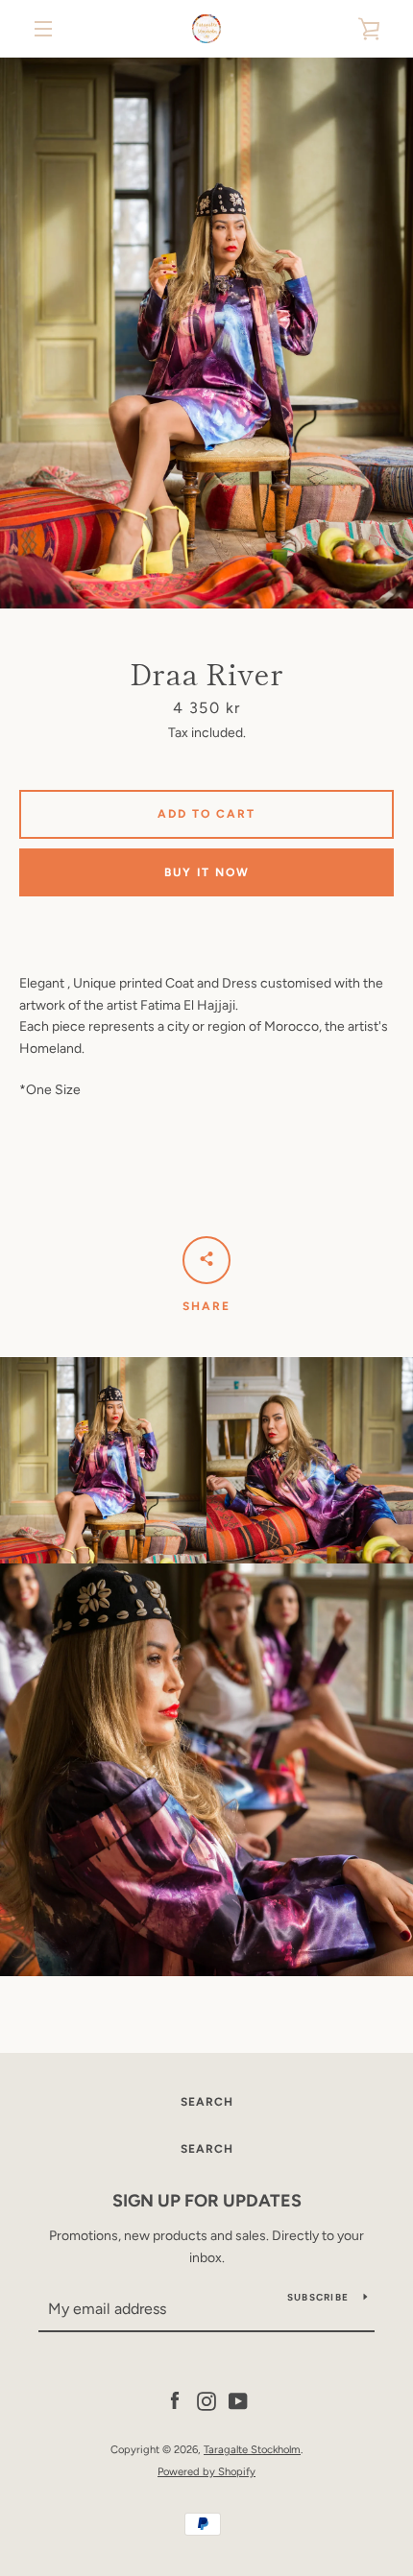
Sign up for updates (207, 2201)
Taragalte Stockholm (252, 2449)
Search (207, 2102)
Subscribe (318, 2297)
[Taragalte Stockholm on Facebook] (175, 2400)
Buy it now (207, 872)
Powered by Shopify (206, 2471)
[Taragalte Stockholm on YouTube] (238, 2400)
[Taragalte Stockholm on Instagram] (206, 2400)
